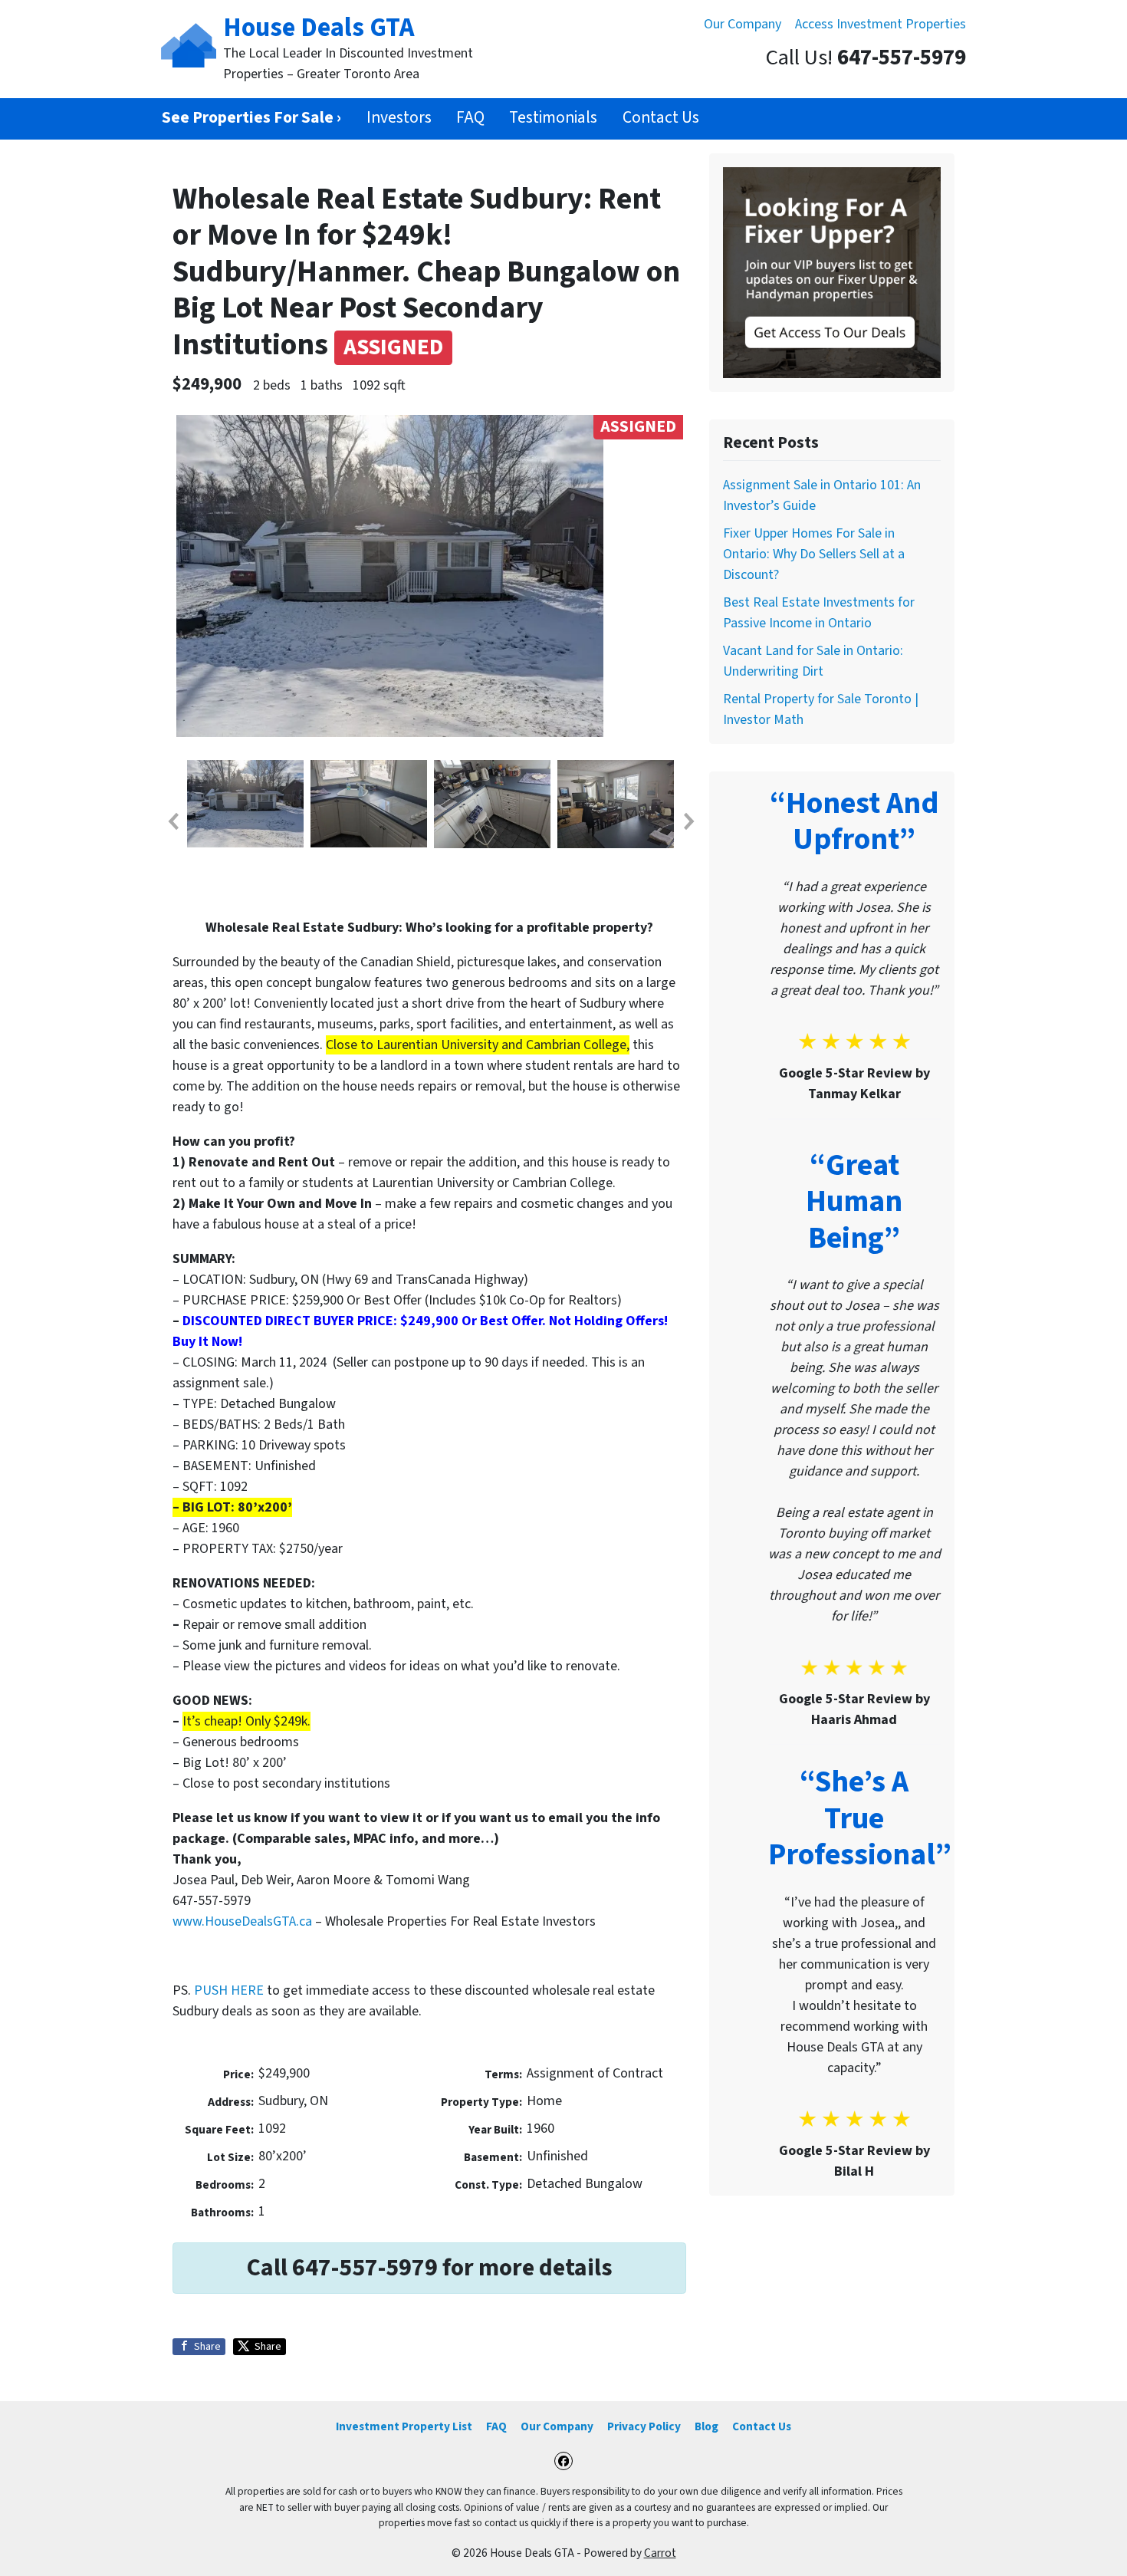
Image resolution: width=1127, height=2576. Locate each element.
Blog (706, 2426)
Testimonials (553, 118)
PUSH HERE (229, 1990)
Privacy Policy (644, 2426)
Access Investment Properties (881, 24)
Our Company (743, 24)
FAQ (470, 118)
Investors (399, 118)
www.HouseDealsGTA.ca (242, 1921)
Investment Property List (404, 2426)
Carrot (660, 2553)
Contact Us (661, 118)
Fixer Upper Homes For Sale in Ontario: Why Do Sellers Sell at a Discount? (814, 554)
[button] (172, 821)
